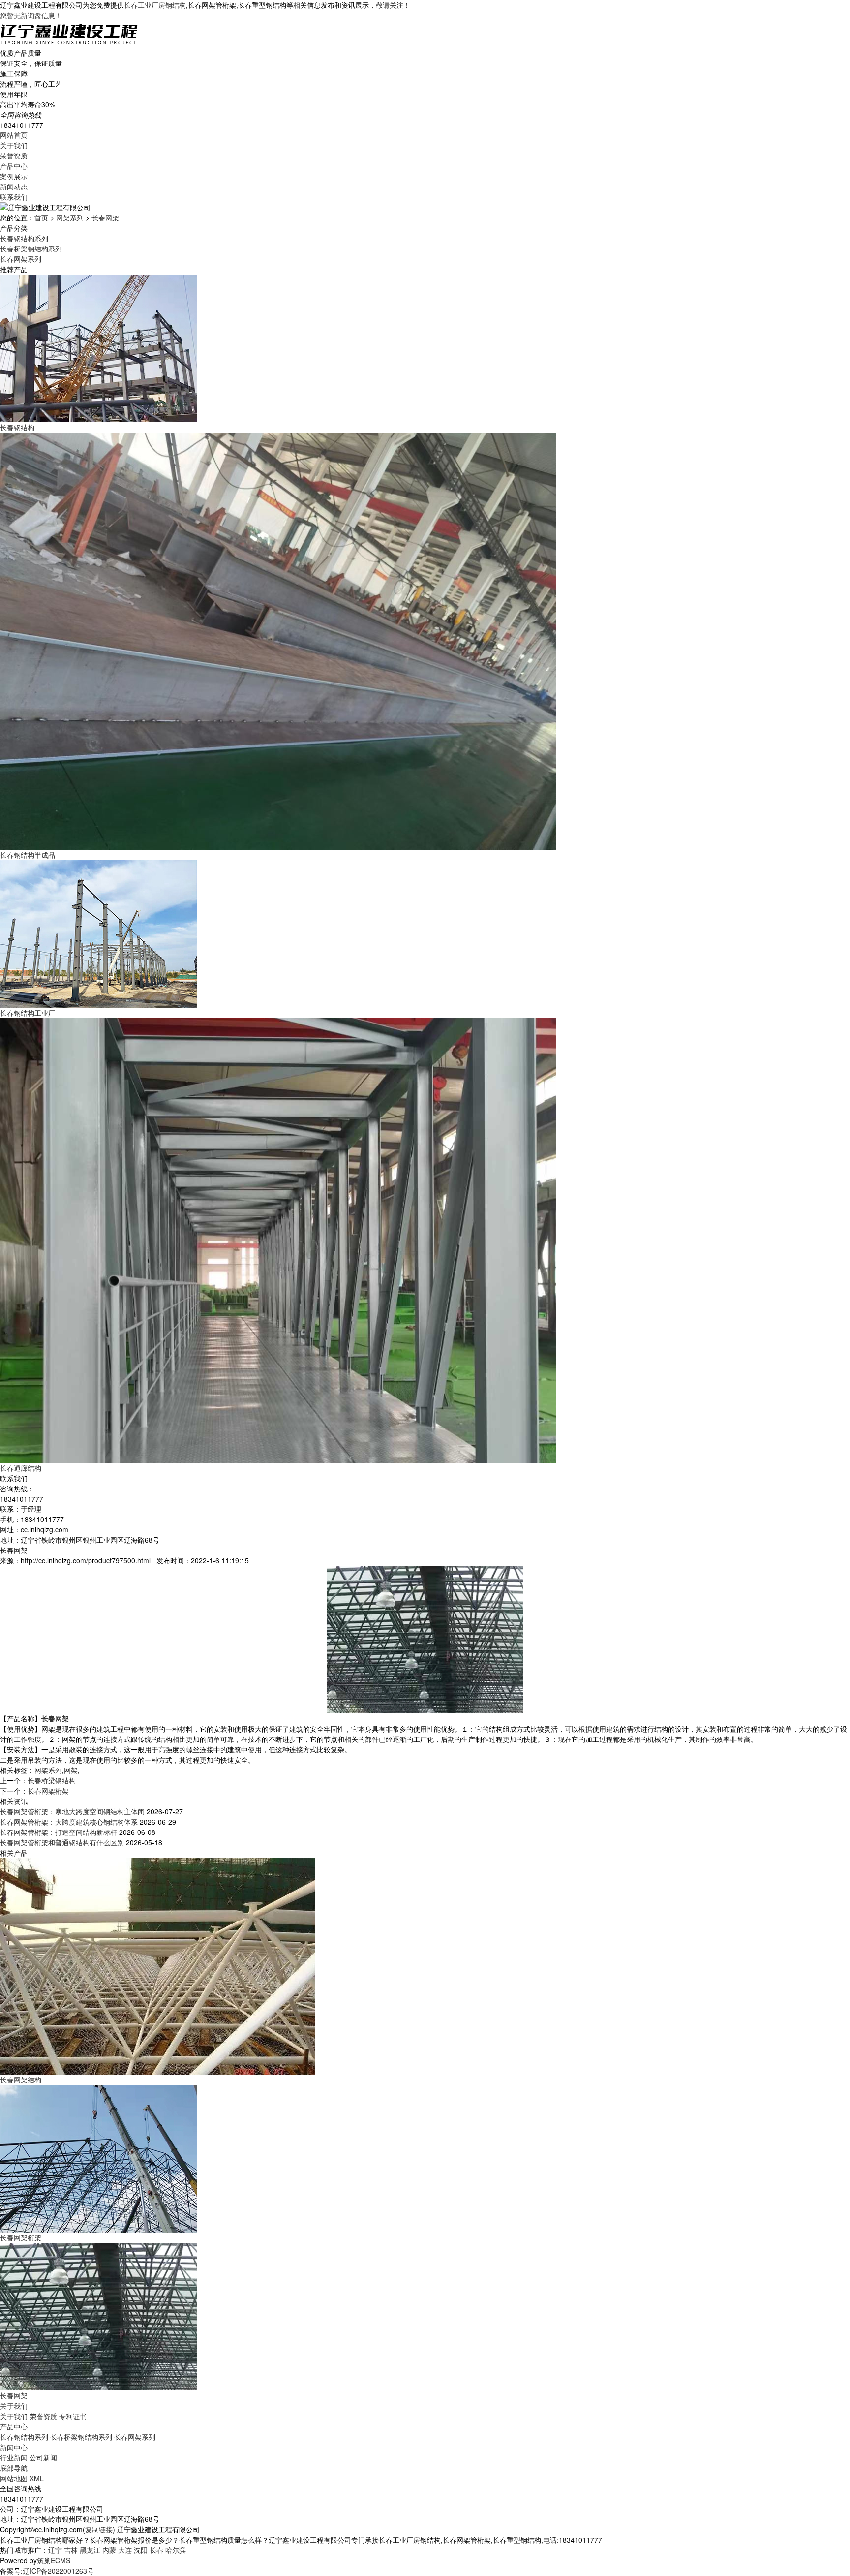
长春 (156, 2550)
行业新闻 (14, 2457)
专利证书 (73, 2416)
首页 (41, 217)
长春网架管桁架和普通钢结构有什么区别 (62, 1842)
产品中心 (14, 166)
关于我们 (14, 145)
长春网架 (105, 217)
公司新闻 (43, 2457)
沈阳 (141, 2550)
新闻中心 (14, 2447)
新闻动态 (14, 186)
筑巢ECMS (54, 2560)
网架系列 (70, 217)
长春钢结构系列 (24, 238)
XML (37, 2478)
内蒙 (109, 2550)
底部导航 (14, 2468)
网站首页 (14, 135)
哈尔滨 (176, 2550)
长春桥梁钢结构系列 (31, 248)
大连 (125, 2550)
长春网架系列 (21, 259)
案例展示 (14, 176)
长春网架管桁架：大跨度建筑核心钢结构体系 (69, 1822)
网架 (71, 1770)
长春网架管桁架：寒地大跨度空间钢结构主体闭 (72, 1811)
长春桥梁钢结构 (52, 1780)
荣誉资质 (14, 155)
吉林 (71, 2550)
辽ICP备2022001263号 (58, 2571)
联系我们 (14, 197)
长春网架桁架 (48, 1791)
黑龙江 (90, 2550)
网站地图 (14, 2478)
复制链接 (99, 2529)
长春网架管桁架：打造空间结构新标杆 (59, 1832)
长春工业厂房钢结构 (155, 5)
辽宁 (55, 2550)
